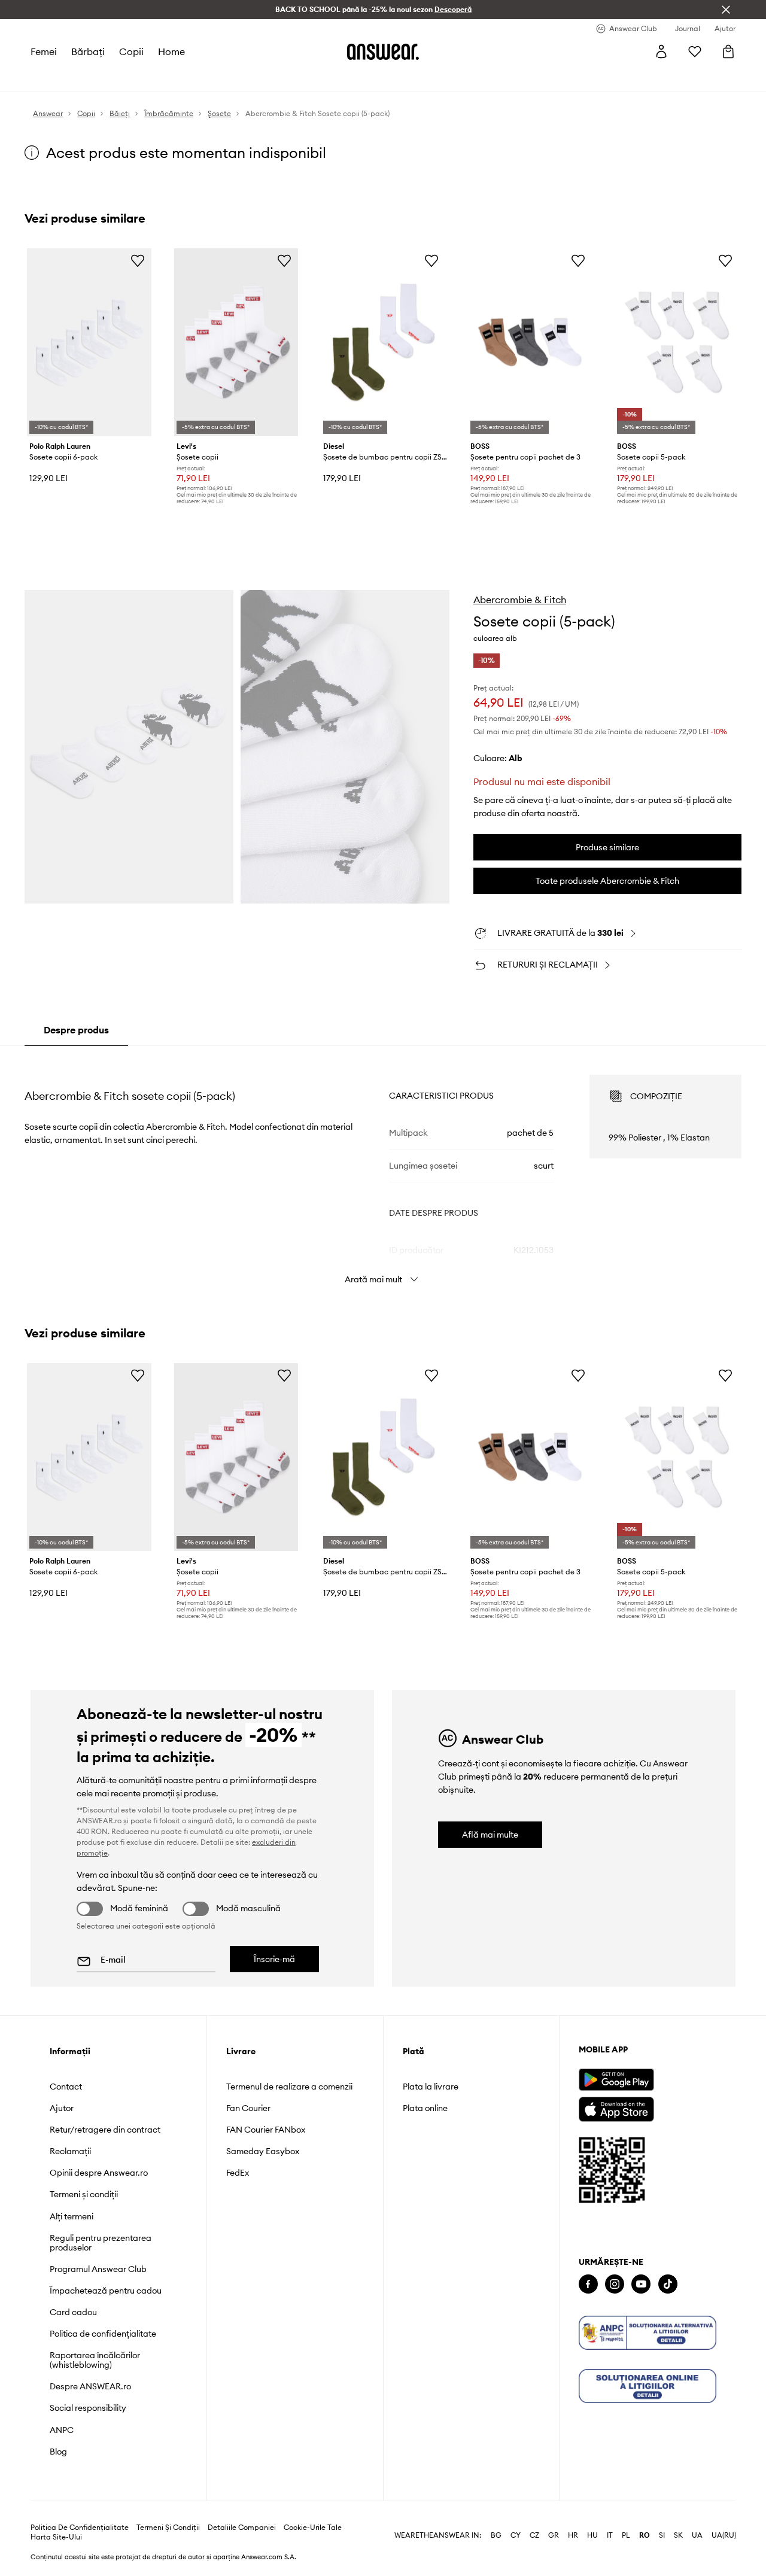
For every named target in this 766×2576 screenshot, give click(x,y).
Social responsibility (88, 2408)
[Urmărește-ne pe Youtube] (641, 2284)
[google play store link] (616, 2080)
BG (496, 2535)
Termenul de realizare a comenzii (289, 2087)
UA (697, 2535)
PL (626, 2535)
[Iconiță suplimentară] (648, 2333)
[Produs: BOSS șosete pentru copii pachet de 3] (530, 342)
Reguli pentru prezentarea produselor (101, 2243)
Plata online (425, 2108)
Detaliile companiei (242, 2528)
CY (516, 2535)
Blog (58, 2452)
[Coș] (728, 51)
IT (610, 2535)
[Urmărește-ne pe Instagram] (615, 2284)
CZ (534, 2535)
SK (678, 2535)
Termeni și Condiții (168, 2528)
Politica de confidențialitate (103, 2334)
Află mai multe (490, 1835)
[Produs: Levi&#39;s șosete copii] (236, 342)
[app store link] (616, 2108)
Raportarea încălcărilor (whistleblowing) (95, 2360)
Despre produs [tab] (76, 1030)
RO (645, 2535)
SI (662, 2535)
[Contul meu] (661, 51)
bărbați (88, 51)
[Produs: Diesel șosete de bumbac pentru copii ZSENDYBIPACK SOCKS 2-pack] (383, 342)
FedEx (238, 2173)
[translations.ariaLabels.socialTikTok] (668, 2284)
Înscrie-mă (274, 1959)
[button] (129, 746)
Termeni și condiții (84, 2194)
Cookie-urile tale (313, 2528)
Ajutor (62, 2108)
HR (573, 2535)
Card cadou (73, 2312)
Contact (66, 2087)
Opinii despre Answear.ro (99, 2173)
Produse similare (607, 847)
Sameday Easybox (263, 2151)
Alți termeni (72, 2216)
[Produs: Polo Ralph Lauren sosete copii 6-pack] (89, 342)
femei (44, 51)
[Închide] (726, 10)
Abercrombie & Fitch (520, 600)
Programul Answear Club (98, 2269)
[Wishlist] (695, 51)
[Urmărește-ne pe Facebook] (588, 2284)
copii (131, 51)
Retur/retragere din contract (105, 2130)
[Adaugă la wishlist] (138, 260)
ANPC (62, 2430)
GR (554, 2535)
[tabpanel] (383, 1169)
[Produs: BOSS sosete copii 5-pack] (677, 342)
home (171, 51)
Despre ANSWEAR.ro (90, 2386)
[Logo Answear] (383, 51)
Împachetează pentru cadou (106, 2291)
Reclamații (70, 2151)
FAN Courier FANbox (266, 2130)
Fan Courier (248, 2108)
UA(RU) (724, 2535)
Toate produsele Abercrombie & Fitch (607, 881)
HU (592, 2535)
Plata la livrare (431, 2087)
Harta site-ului (56, 2537)
